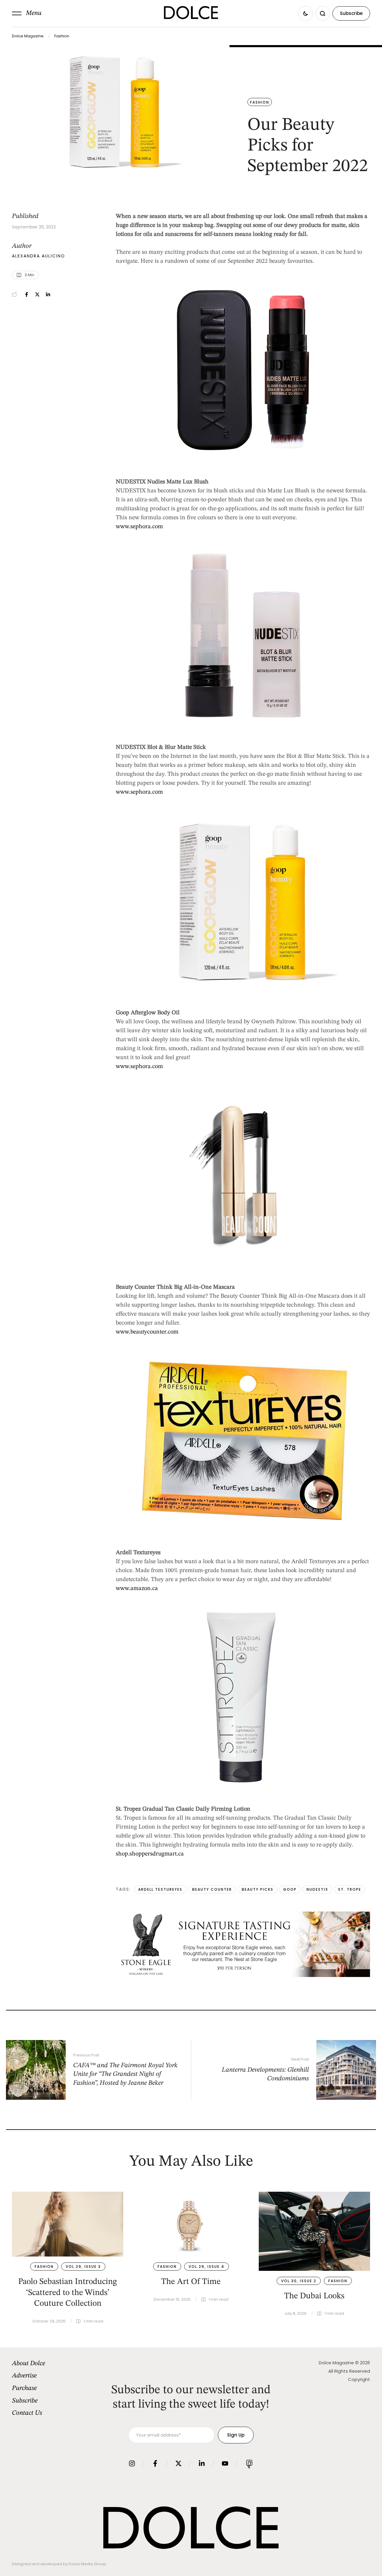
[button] (27, 13)
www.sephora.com (139, 527)
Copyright (359, 2379)
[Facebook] (27, 294)
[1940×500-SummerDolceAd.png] (243, 1976)
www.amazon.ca (137, 1589)
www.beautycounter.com (147, 1332)
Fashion (62, 36)
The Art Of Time (191, 2282)
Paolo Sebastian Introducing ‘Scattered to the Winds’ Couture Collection (68, 2293)
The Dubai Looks (314, 2296)
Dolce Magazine (28, 36)
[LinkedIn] (48, 294)
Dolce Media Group (87, 2564)
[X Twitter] (37, 294)
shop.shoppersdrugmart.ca (150, 1854)
